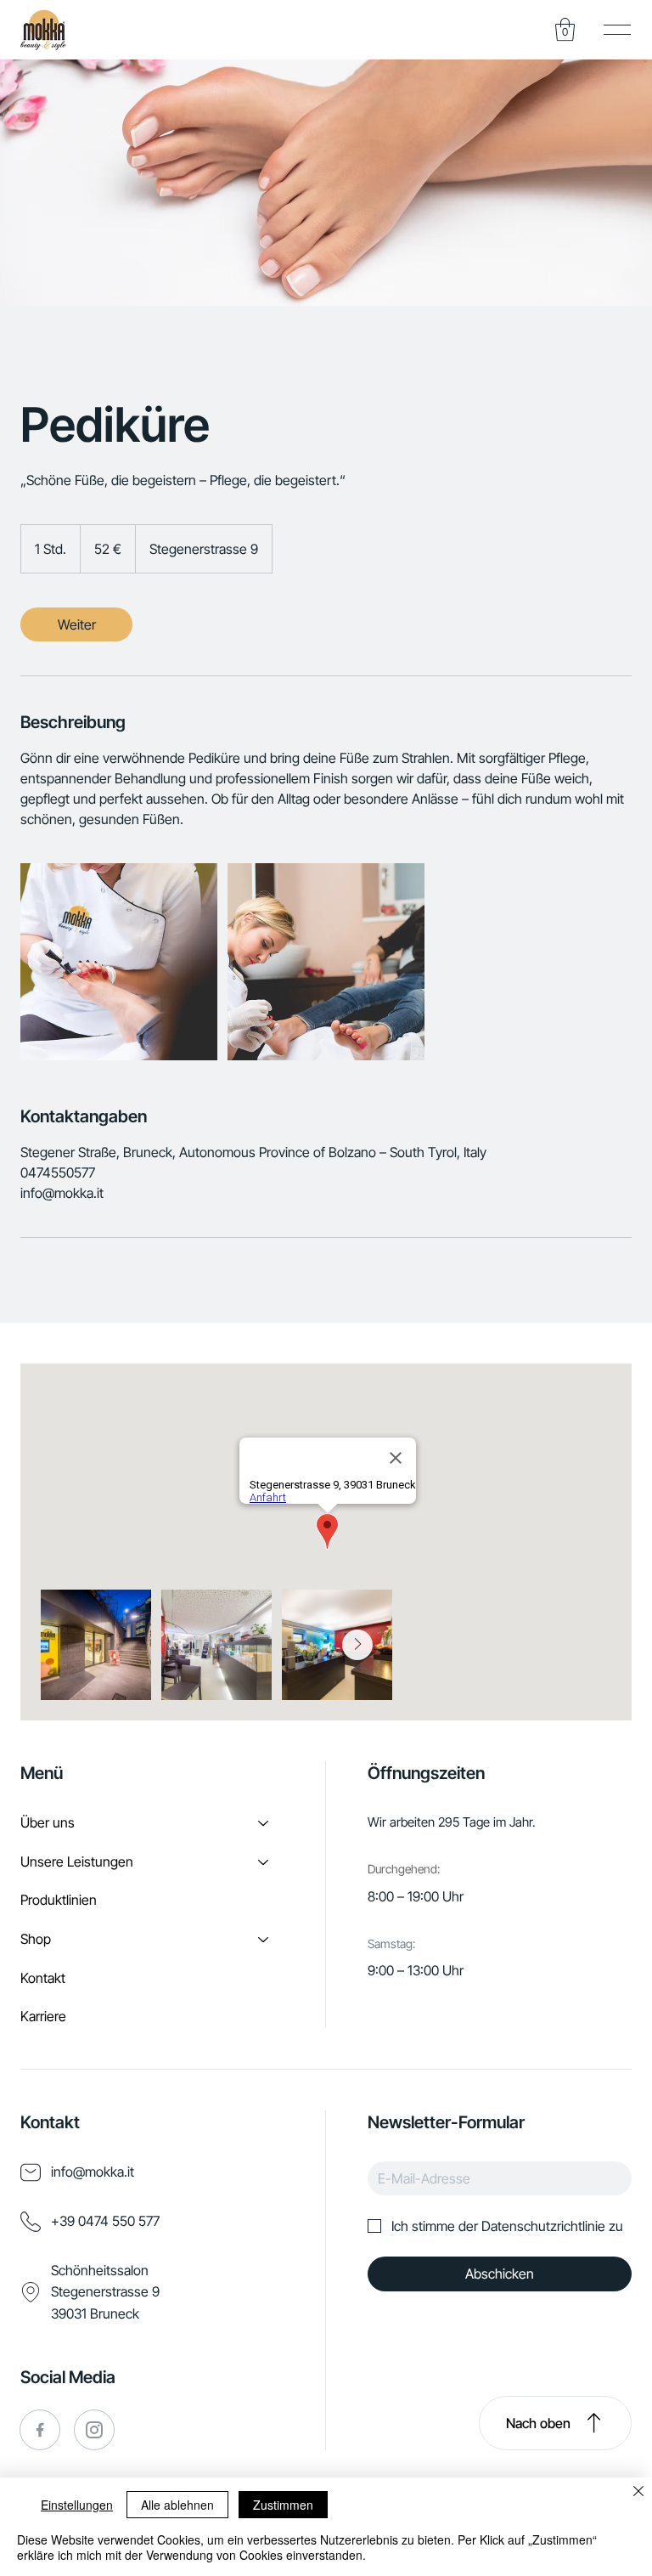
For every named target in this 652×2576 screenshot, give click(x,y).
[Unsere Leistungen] (264, 1862)
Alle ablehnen (177, 2505)
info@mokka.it (93, 2172)
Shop (36, 1939)
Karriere (43, 2016)
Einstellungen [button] (77, 2505)
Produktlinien (59, 1900)
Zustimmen (283, 2505)
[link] (76, 624)
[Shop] (264, 1940)
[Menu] (618, 29)
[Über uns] (264, 1823)
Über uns (48, 1822)
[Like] (40, 2430)
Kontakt (43, 1978)
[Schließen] (638, 2493)
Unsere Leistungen (77, 1861)
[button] (43, 30)
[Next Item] (357, 1645)
